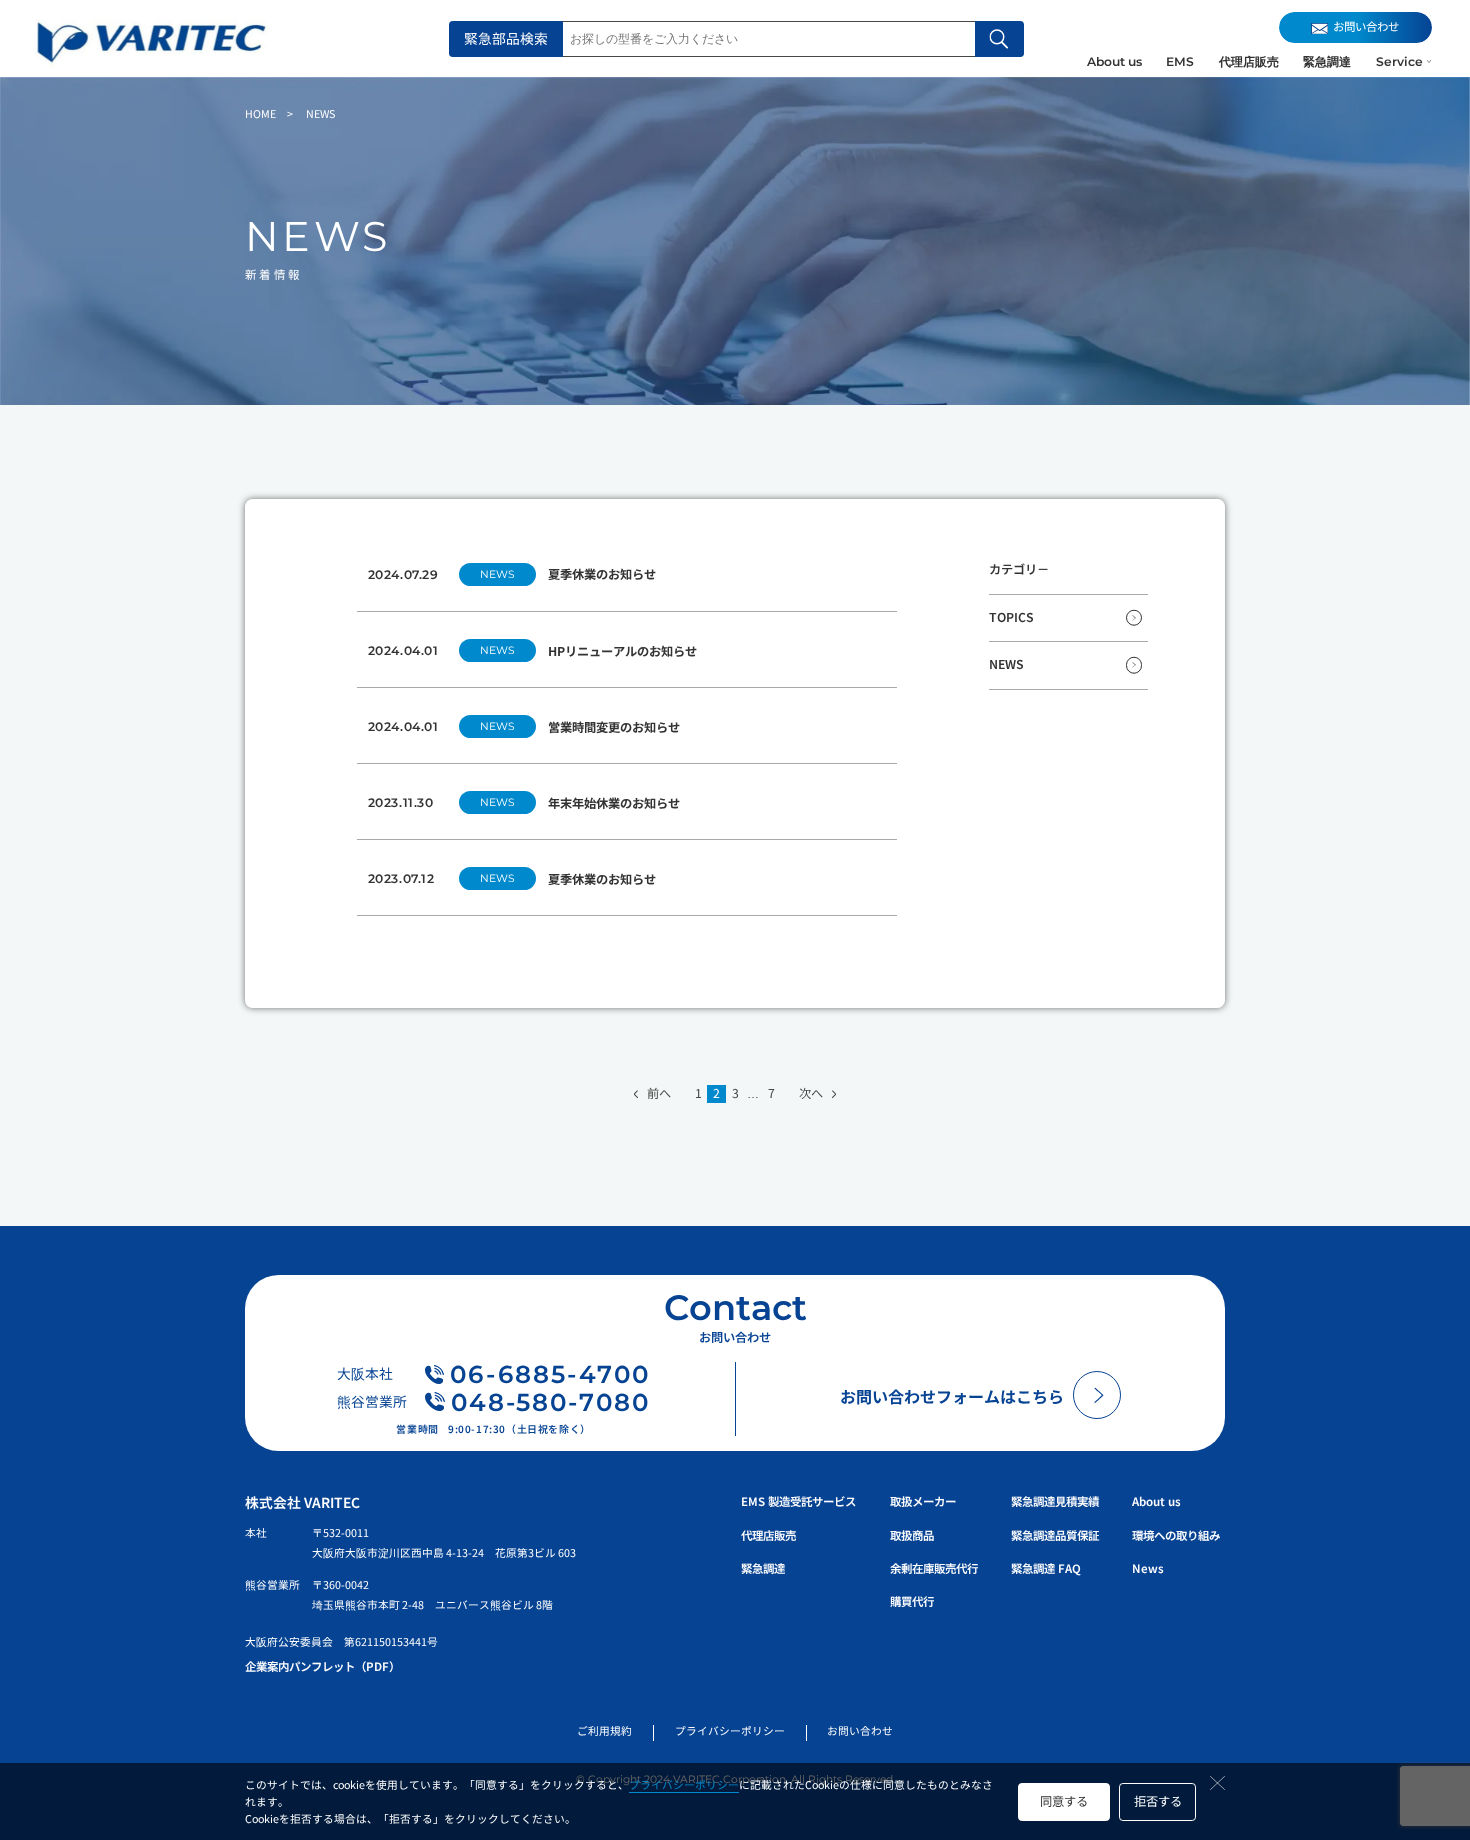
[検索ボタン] (999, 39)
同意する (1064, 1801)
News (1148, 1568)
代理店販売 (1249, 61)
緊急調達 (1327, 61)
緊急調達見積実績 (1055, 1501)
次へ (811, 1093)
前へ (658, 1093)
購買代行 (912, 1601)
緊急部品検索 (506, 38)
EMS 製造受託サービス (798, 1501)
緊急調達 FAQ (1046, 1568)
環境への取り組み (1176, 1535)
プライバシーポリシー (684, 1784)
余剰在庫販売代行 (934, 1568)
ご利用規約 (604, 1730)
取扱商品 (912, 1535)
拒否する (1158, 1801)
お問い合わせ (860, 1730)
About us (1114, 61)
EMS (1180, 61)
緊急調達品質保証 (1055, 1535)
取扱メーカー (923, 1501)
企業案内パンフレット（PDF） (322, 1666)
